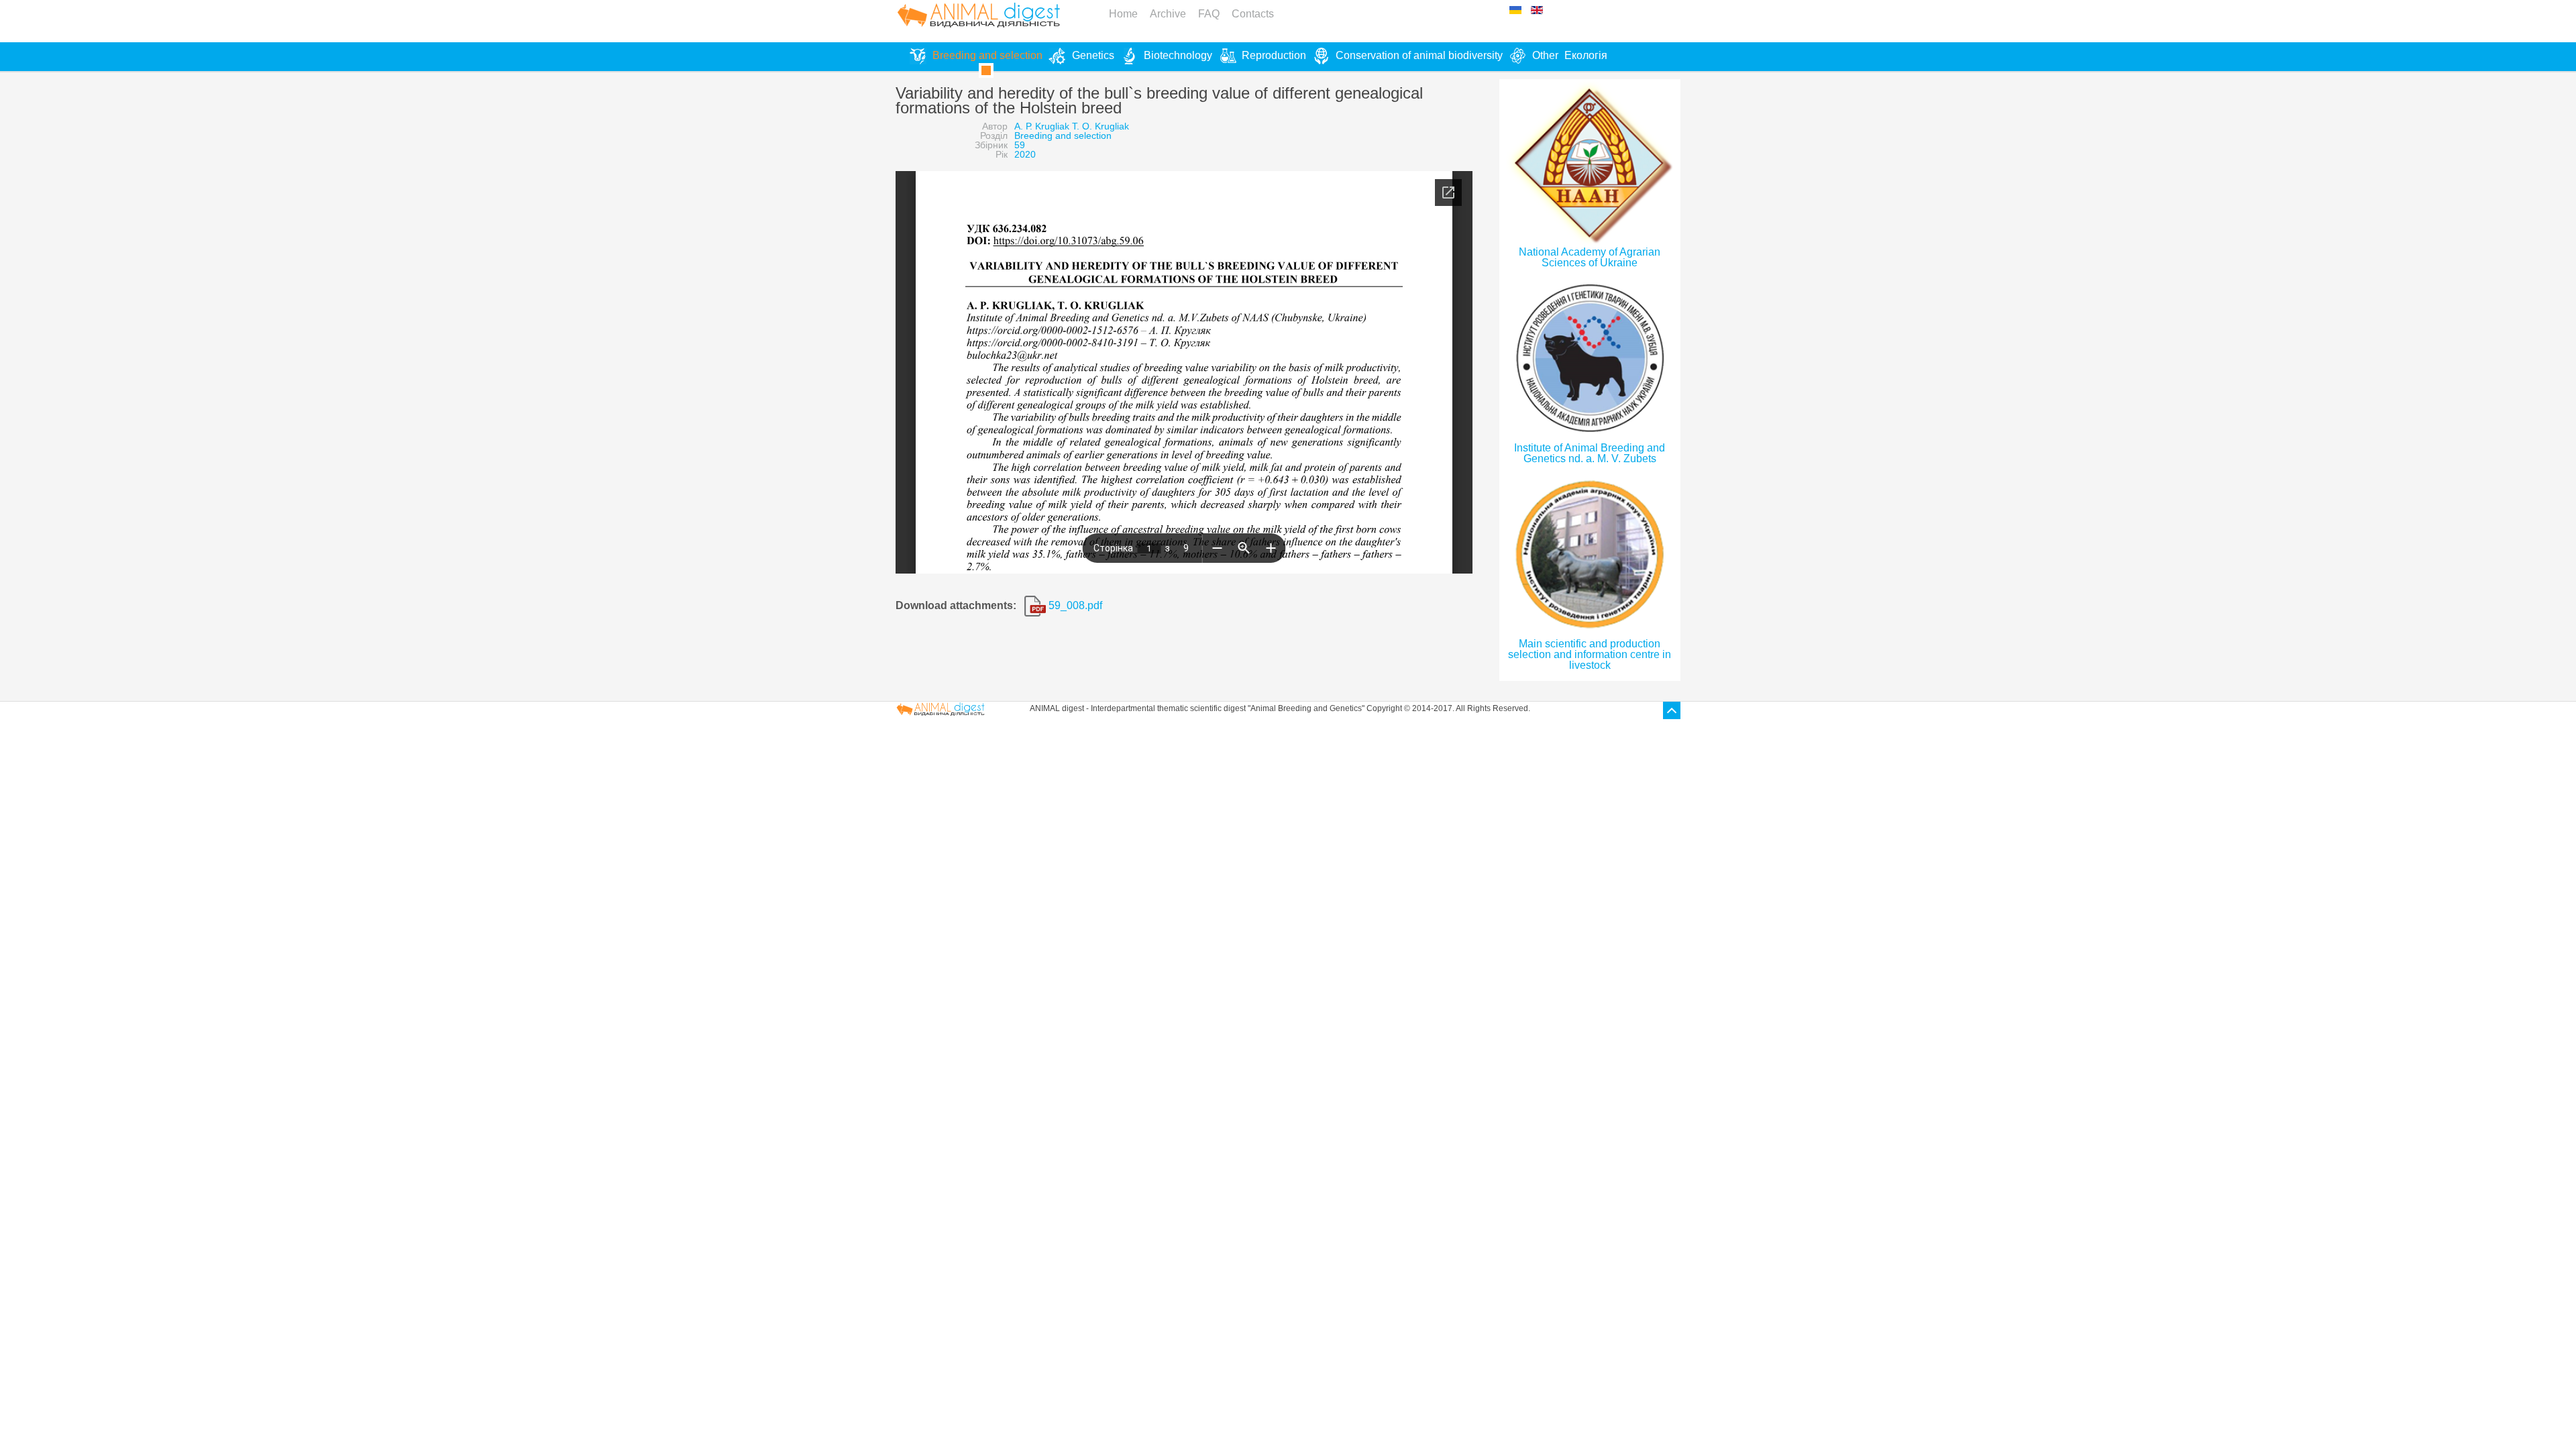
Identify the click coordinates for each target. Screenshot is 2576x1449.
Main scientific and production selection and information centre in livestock (1590, 654)
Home (1123, 14)
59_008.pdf (1074, 605)
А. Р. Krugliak (1042, 126)
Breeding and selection (1063, 136)
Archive (1168, 14)
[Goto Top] (1672, 710)
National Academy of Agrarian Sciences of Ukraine (1590, 257)
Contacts (1253, 14)
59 (1020, 145)
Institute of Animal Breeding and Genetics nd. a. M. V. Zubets (1590, 453)
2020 (1025, 154)
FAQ (1209, 14)
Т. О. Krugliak (1101, 126)
